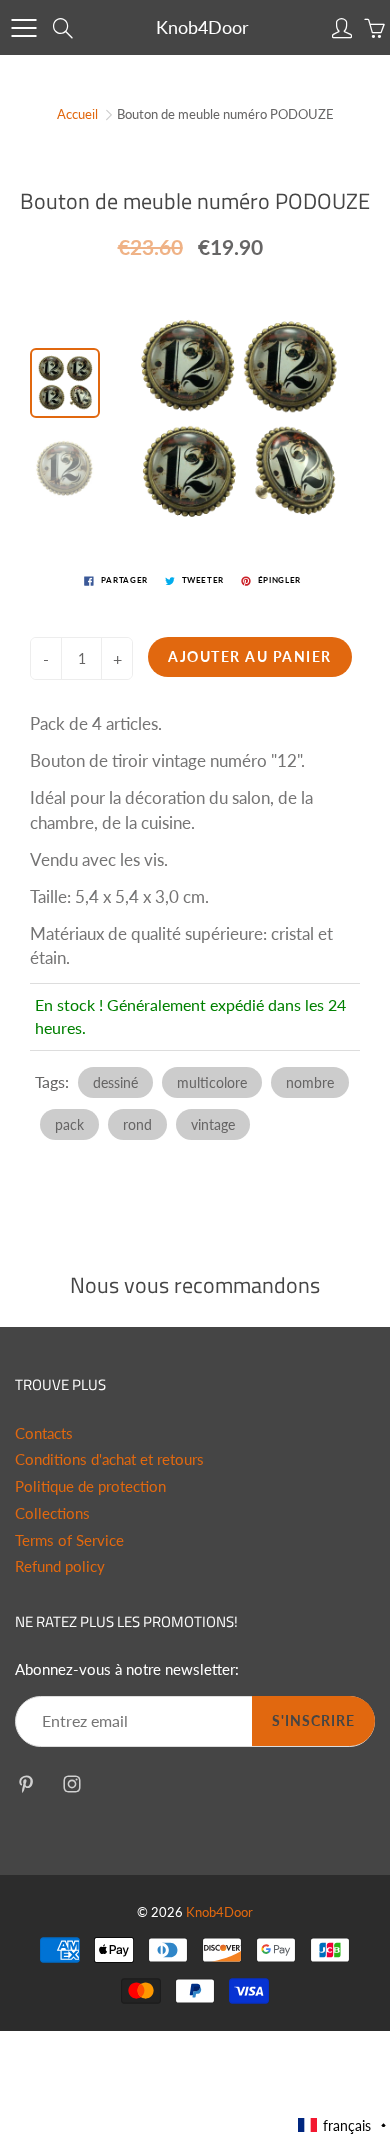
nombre (310, 1082)
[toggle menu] (23, 28)
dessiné (115, 1082)
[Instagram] (71, 1784)
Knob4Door (202, 27)
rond (137, 1124)
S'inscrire (313, 1720)
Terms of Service (69, 1540)
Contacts (44, 1433)
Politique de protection (90, 1486)
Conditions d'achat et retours (109, 1459)
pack (69, 1124)
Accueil (77, 114)
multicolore (212, 1082)
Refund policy (60, 1566)
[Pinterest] (25, 1784)
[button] (343, 2125)
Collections (52, 1513)
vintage (213, 1124)
